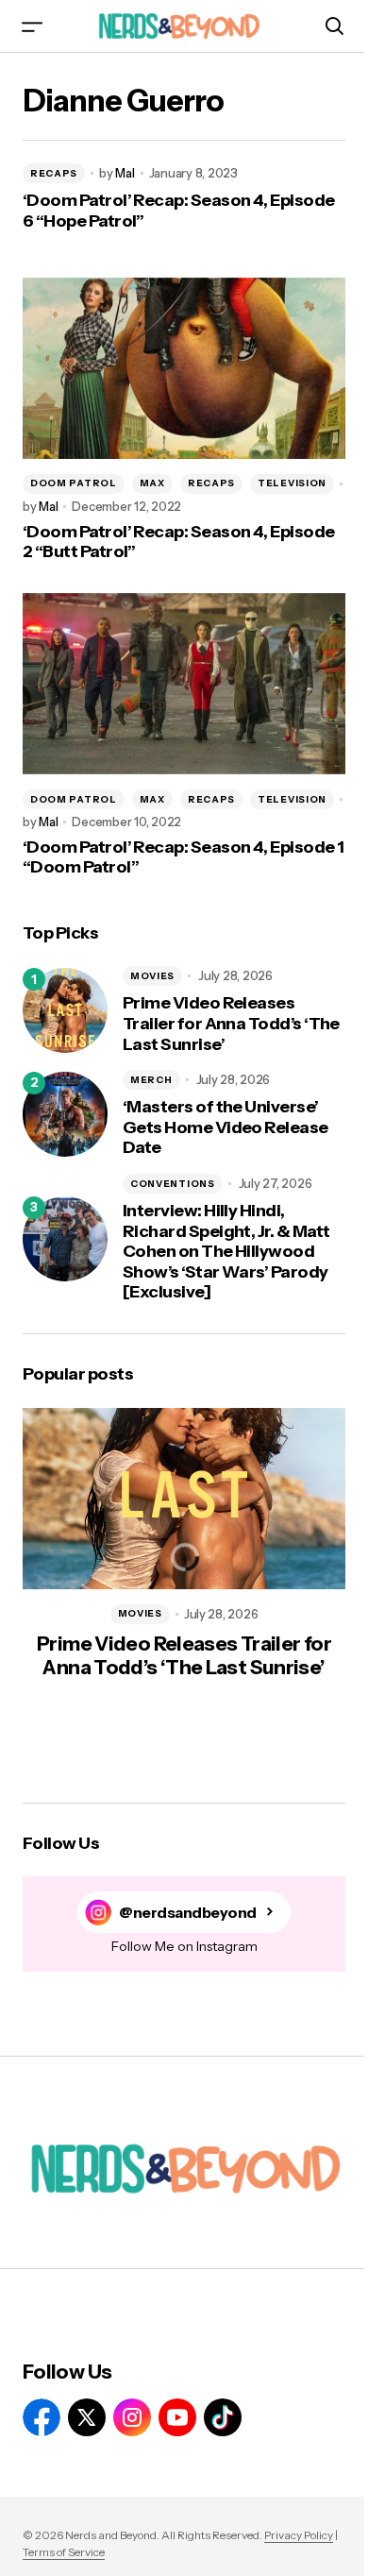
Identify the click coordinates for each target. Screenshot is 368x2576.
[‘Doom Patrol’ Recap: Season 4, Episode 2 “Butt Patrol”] (184, 368)
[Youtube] (177, 2417)
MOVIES (152, 976)
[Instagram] (132, 2417)
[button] (32, 26)
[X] (87, 2417)
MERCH (151, 1080)
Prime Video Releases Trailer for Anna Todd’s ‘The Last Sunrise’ (231, 1024)
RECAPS (54, 173)
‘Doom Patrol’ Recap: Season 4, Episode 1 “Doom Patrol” (183, 858)
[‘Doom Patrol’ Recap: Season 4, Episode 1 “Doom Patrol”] (184, 684)
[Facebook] (42, 2417)
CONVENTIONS (173, 1184)
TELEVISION (292, 483)
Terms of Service (64, 2552)
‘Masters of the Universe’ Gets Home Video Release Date (226, 1127)
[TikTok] (223, 2417)
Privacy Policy (299, 2535)
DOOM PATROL (74, 483)
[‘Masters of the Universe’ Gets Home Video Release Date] (65, 1114)
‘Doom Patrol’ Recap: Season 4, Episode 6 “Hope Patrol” (178, 211)
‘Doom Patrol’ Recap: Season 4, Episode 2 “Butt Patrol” (178, 542)
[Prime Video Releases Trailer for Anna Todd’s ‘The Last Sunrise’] (65, 1010)
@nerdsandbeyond (188, 1913)
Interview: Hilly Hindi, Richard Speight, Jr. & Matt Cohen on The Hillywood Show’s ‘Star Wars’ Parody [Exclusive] (226, 1252)
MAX (152, 483)
